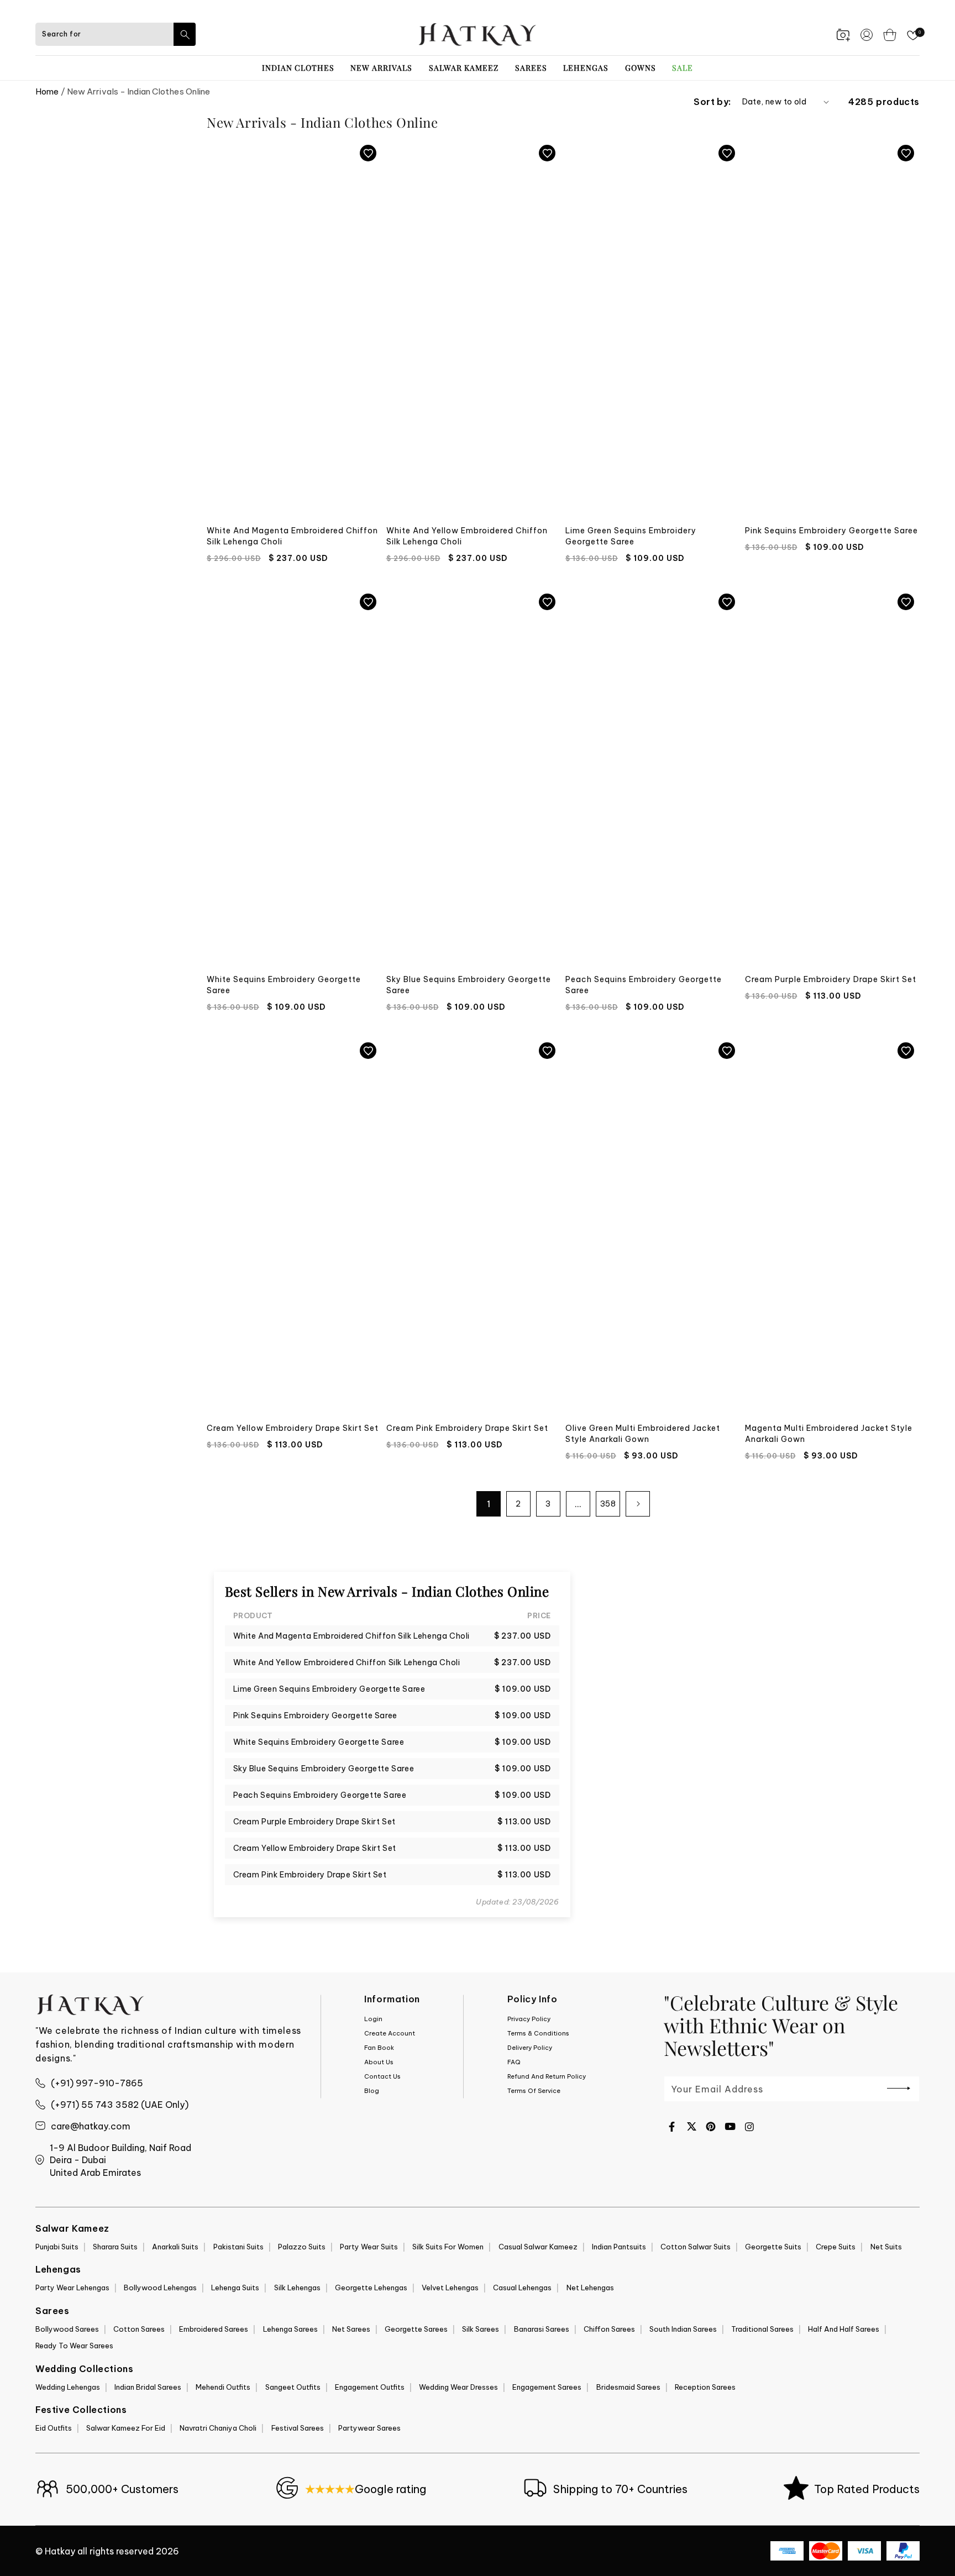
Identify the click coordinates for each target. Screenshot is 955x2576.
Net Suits (886, 2247)
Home (47, 91)
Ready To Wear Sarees (74, 2346)
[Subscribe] (899, 2088)
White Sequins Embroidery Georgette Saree (284, 985)
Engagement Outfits (370, 2387)
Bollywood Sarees (67, 2329)
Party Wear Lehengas (72, 2288)
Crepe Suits (836, 2247)
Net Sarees (351, 2329)
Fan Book (379, 2048)
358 (608, 1504)
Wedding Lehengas (68, 2387)
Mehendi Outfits (223, 2387)
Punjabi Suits (57, 2247)
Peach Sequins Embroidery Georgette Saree (644, 985)
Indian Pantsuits (619, 2247)
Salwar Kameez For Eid (126, 2428)
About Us (379, 2062)
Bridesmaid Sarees (628, 2387)
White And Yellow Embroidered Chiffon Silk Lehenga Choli (467, 536)
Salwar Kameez (464, 68)
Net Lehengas (590, 2288)
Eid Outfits (54, 2428)
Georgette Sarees (416, 2329)
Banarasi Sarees (542, 2329)
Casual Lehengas (522, 2288)
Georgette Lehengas (371, 2288)
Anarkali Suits (175, 2247)
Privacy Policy (529, 2019)
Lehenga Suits (235, 2288)
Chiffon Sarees (609, 2329)
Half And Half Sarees (844, 2329)
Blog (372, 2091)
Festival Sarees (298, 2428)
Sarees (531, 68)
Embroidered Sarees (214, 2329)
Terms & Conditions (538, 2033)
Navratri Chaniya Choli (218, 2428)
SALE (683, 68)
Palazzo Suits (302, 2247)
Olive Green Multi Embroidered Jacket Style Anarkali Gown (643, 1434)
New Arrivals (381, 68)
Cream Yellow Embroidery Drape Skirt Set (293, 1428)
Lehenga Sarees (290, 2329)
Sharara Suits (115, 2247)
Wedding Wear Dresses (458, 2387)
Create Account (390, 2033)
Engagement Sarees (547, 2387)
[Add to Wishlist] (368, 153)
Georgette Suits (773, 2247)
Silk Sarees (481, 2329)
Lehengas (586, 68)
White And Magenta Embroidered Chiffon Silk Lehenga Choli (292, 536)
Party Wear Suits (369, 2247)
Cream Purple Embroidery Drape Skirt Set (831, 979)
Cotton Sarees (139, 2329)
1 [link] (489, 1504)
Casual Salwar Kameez (538, 2247)
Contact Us (382, 2076)
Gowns (641, 68)
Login (373, 2019)
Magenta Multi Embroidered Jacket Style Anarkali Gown (829, 1434)
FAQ (514, 2062)
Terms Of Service (534, 2091)
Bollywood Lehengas (160, 2288)
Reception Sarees (705, 2387)
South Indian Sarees (683, 2329)
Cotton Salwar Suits (696, 2247)
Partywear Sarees (369, 2428)
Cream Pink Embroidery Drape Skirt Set (467, 1428)
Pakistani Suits (238, 2247)
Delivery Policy (530, 2048)
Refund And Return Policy (547, 2076)
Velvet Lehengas (450, 2288)
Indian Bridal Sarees (148, 2387)
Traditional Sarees (762, 2329)
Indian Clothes (298, 68)
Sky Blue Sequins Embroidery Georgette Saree (469, 985)
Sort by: (712, 102)
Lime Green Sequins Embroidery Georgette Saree (631, 536)
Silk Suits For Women (448, 2247)
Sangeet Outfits (293, 2387)
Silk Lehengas (297, 2288)
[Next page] (638, 1504)
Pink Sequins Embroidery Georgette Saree (831, 531)
